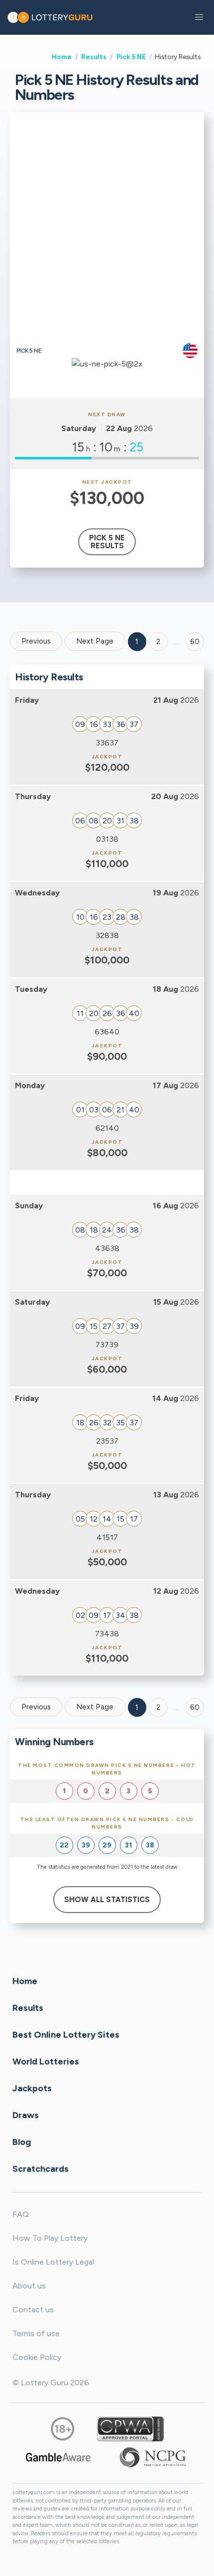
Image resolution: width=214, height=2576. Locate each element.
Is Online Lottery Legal (53, 2262)
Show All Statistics (107, 1900)
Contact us (33, 2310)
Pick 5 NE (131, 57)
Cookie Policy (37, 2357)
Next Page (95, 641)
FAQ (21, 2214)
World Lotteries (46, 2061)
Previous (36, 641)
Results (94, 57)
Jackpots (32, 2088)
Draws (26, 2115)
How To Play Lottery (50, 2238)
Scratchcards (41, 2169)
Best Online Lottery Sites (66, 2035)
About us (29, 2286)
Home (62, 57)
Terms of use (36, 2333)
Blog (22, 2142)
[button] (199, 17)
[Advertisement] (107, 231)
